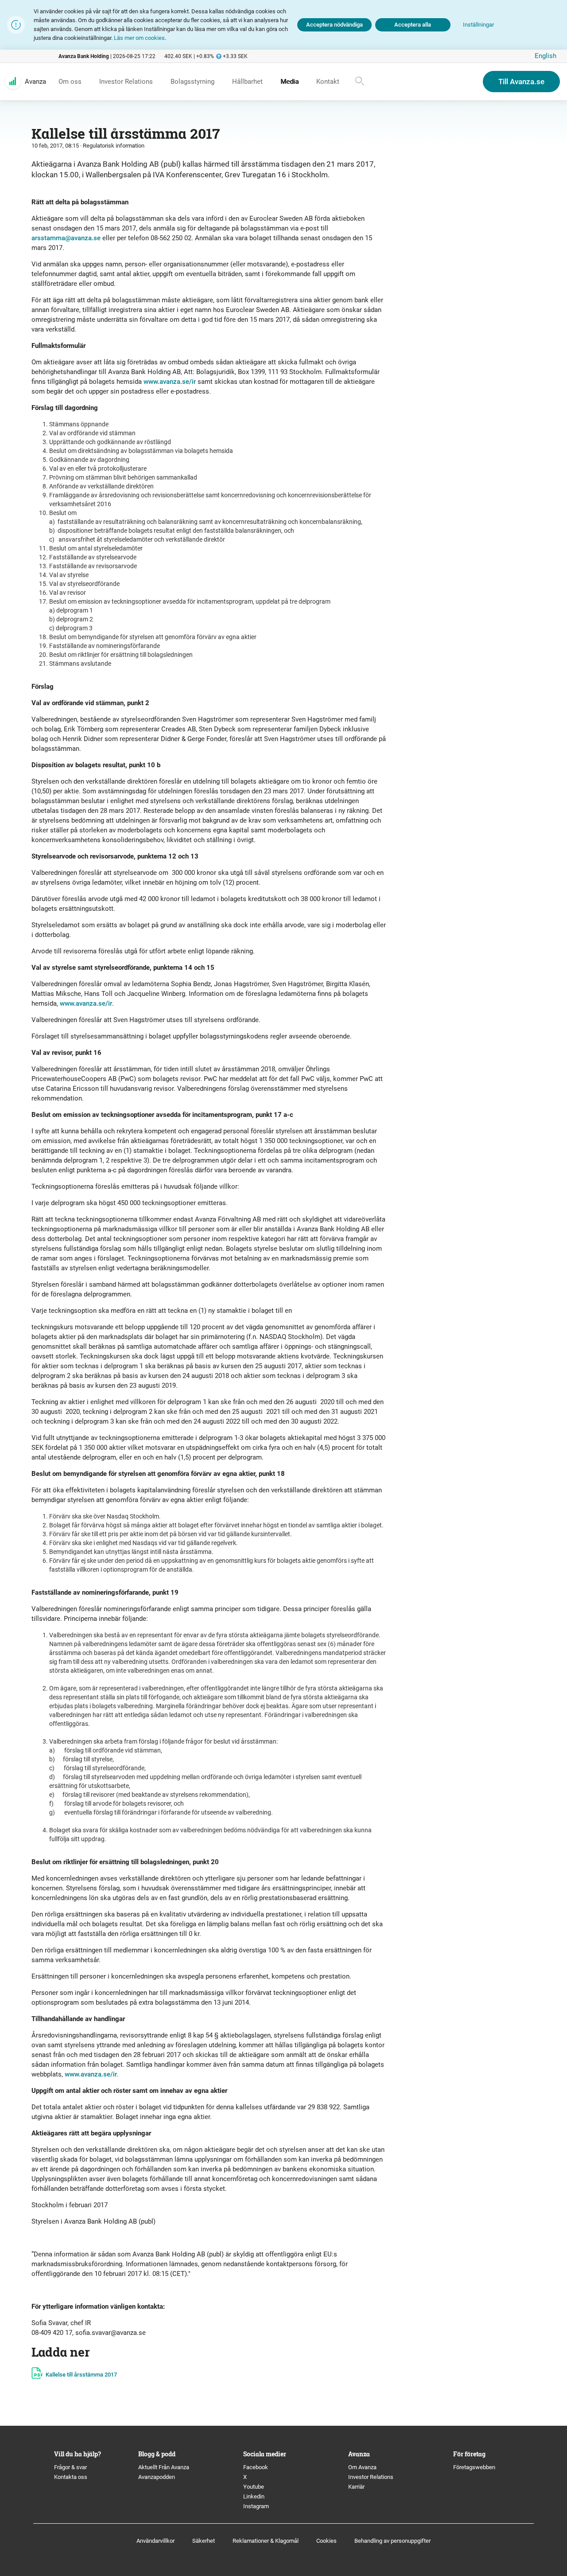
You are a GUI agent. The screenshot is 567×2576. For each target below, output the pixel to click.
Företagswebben (475, 2467)
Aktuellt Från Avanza (164, 2467)
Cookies (326, 2541)
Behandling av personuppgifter (392, 2541)
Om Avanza (362, 2467)
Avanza (35, 82)
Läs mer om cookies (139, 38)
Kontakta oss (71, 2477)
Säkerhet (204, 2541)
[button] (478, 25)
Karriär (356, 2487)
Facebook (256, 2467)
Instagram (256, 2506)
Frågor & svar (70, 2467)
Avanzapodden (157, 2477)
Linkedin (254, 2496)
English (546, 56)
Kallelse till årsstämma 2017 (81, 2375)
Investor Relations (371, 2477)
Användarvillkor (155, 2541)
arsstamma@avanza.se (66, 238)
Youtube (254, 2487)
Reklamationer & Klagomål (266, 2541)
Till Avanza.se (521, 82)
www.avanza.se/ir (170, 382)
